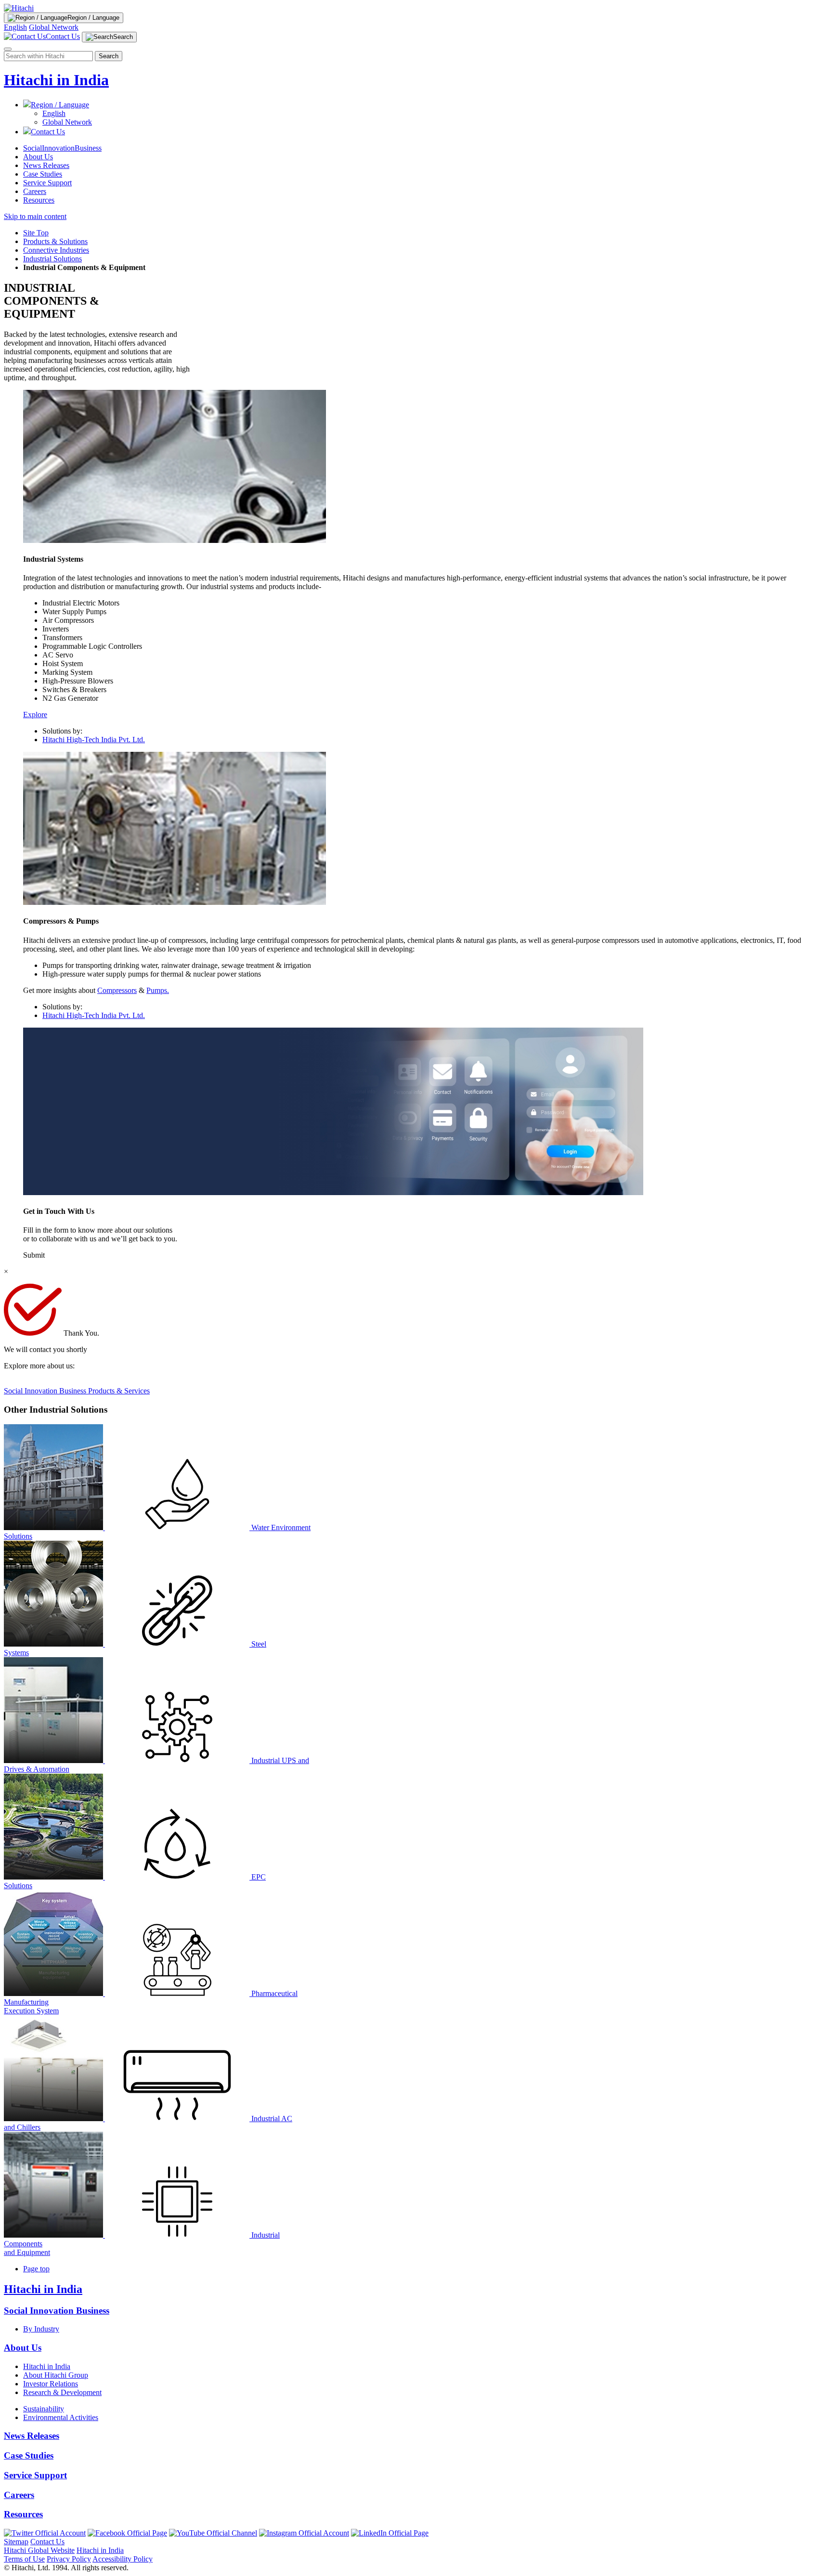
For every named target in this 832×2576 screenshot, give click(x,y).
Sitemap (16, 2542)
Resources (39, 200)
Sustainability (44, 2409)
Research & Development (62, 2392)
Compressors (117, 990)
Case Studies (43, 174)
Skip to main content (35, 216)
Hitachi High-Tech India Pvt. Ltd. (94, 740)
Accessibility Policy (123, 2559)
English (15, 27)
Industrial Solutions (52, 259)
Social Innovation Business (46, 1391)
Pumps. (158, 990)
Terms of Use (24, 2559)
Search (109, 56)
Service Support (47, 183)
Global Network (54, 27)
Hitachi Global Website (39, 2550)
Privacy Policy (69, 2559)
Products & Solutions (55, 241)
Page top (36, 2269)
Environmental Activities (61, 2417)
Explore (35, 715)
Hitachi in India (56, 80)
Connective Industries (56, 250)
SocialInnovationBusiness (62, 148)
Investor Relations (51, 2384)
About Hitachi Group (56, 2375)
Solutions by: (62, 731)
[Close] (8, 49)
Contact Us (47, 2542)
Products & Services (119, 1391)
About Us (38, 157)
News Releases (46, 165)
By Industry (41, 2329)
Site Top (36, 233)
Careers (35, 191)
